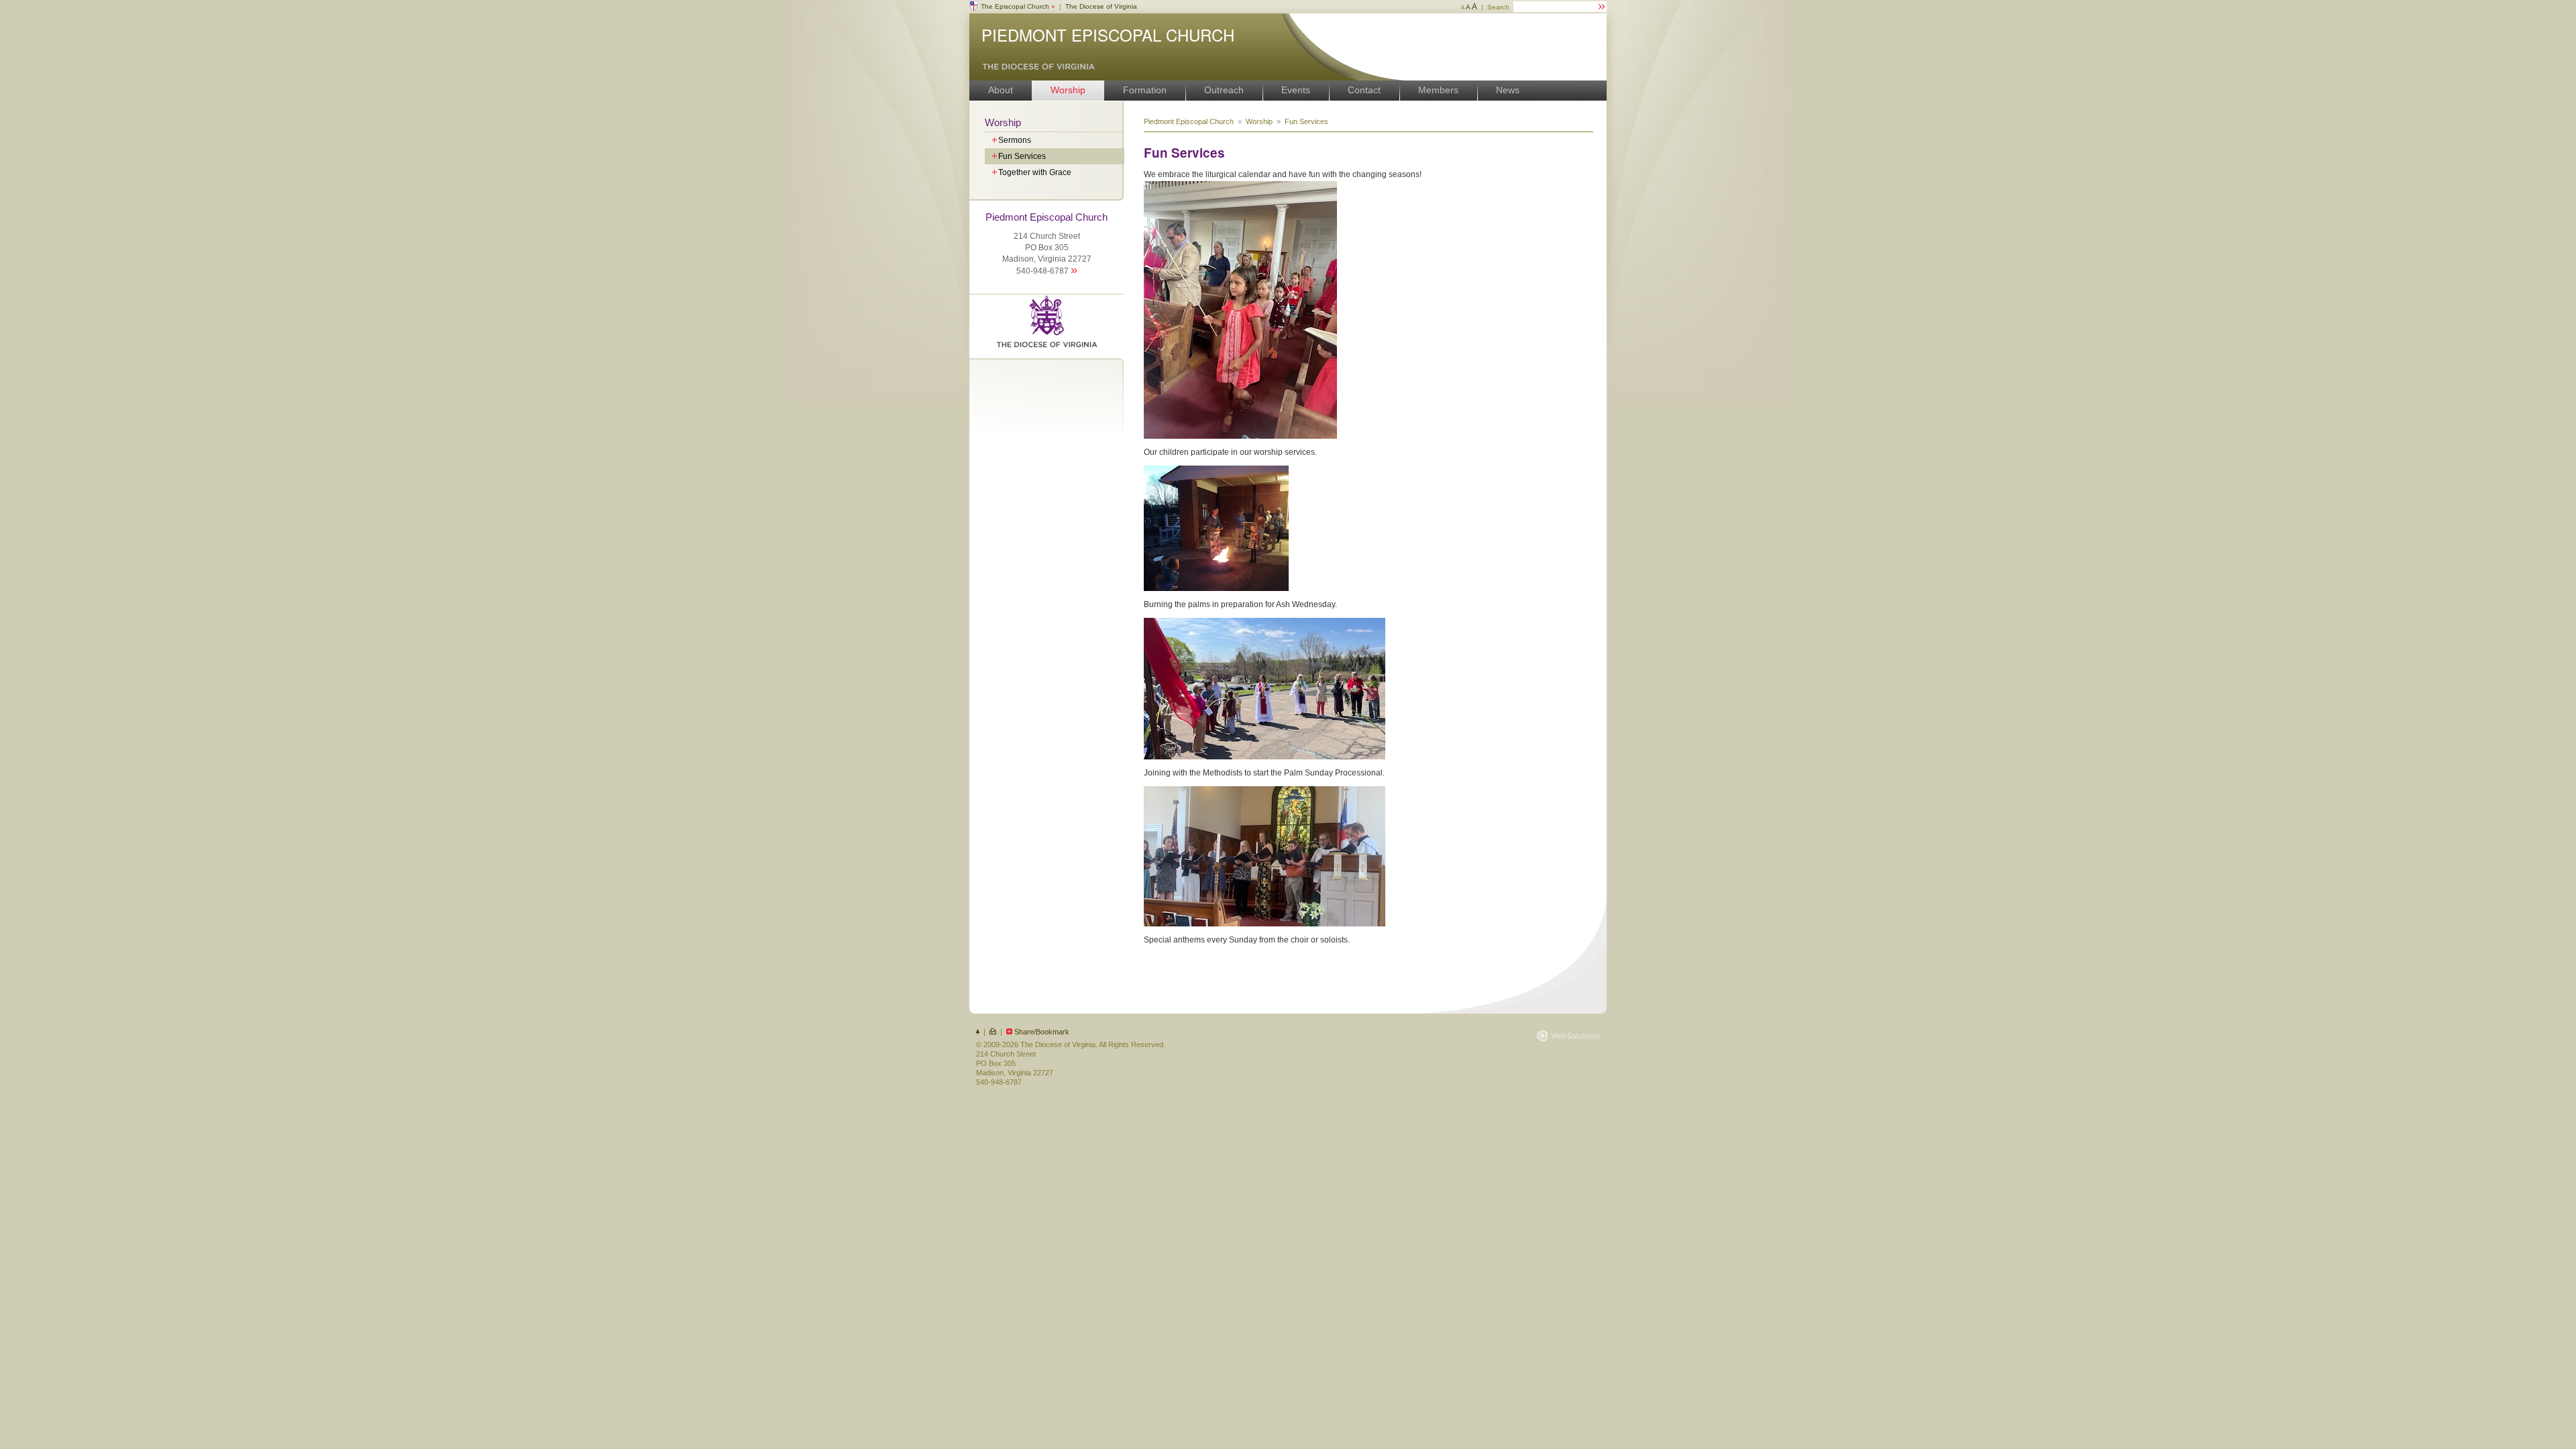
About (1001, 90)
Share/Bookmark (1042, 1032)
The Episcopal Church (1018, 6)
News (1508, 90)
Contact (1364, 90)
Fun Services (1306, 121)
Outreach (1224, 90)
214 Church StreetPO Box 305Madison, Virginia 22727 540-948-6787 (1046, 244)
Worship (1068, 90)
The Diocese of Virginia (1101, 6)
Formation (1145, 90)
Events (1296, 90)
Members (1438, 90)
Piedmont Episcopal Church (1108, 35)
